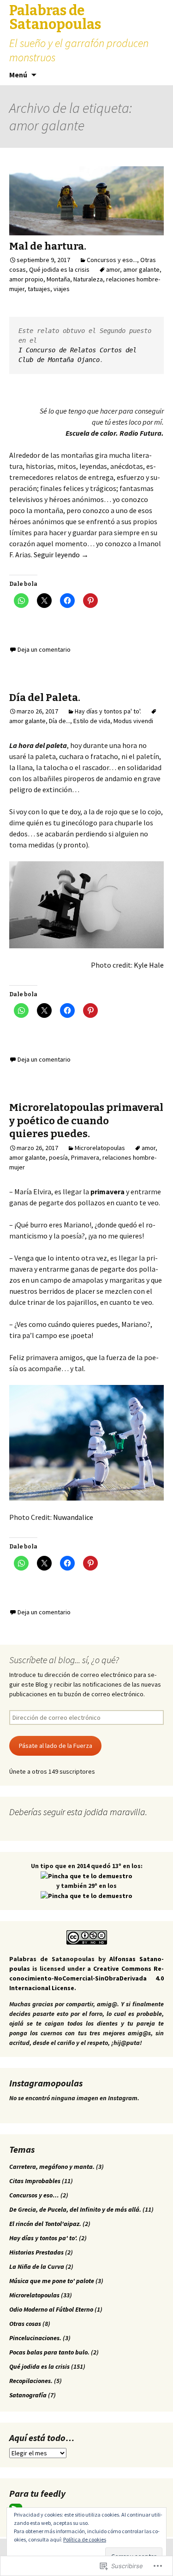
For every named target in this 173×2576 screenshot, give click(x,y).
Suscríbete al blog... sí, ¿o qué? (64, 1660)
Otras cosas (25, 2324)
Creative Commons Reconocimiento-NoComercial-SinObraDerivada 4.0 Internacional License (86, 1978)
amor (113, 269)
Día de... (60, 721)
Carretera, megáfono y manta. (52, 2167)
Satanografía (28, 2395)
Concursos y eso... (112, 260)
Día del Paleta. (45, 698)
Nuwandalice (73, 1517)
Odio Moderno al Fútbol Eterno (51, 2309)
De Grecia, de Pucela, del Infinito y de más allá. (75, 2209)
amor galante (141, 269)
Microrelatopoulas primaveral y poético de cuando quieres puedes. (86, 1121)
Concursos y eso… (34, 2195)
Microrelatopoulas (100, 1148)
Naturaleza (88, 279)
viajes (62, 289)
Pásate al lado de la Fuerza (56, 1746)
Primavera (85, 1157)
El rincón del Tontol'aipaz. (45, 2224)
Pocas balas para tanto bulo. (49, 2352)
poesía (58, 1157)
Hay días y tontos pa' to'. (108, 711)
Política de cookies (85, 2539)
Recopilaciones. (31, 2381)
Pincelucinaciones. (35, 2338)
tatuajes (39, 289)
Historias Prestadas (36, 2252)
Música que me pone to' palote (52, 2281)
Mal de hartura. (48, 246)
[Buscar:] (156, 75)
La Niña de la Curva (37, 2266)
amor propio (26, 279)
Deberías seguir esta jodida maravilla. (78, 1812)
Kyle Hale (149, 965)
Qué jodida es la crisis (59, 269)
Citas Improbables (35, 2181)
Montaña (58, 279)
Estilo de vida (92, 721)
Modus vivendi (133, 721)
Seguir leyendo (61, 555)
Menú (18, 75)
